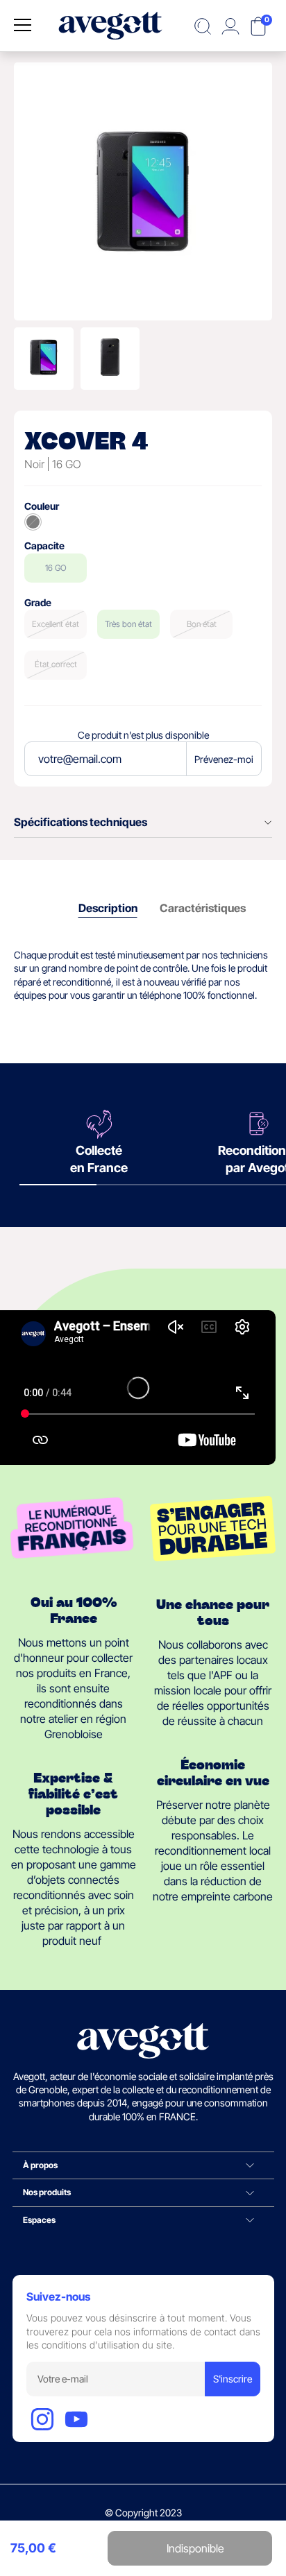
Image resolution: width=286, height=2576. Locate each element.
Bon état (202, 624)
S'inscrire (233, 2379)
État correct (56, 664)
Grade (38, 602)
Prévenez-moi (224, 759)
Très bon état (128, 624)
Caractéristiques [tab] (203, 908)
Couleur (42, 506)
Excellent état (56, 624)
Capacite (44, 546)
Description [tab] (108, 908)
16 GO (56, 568)
